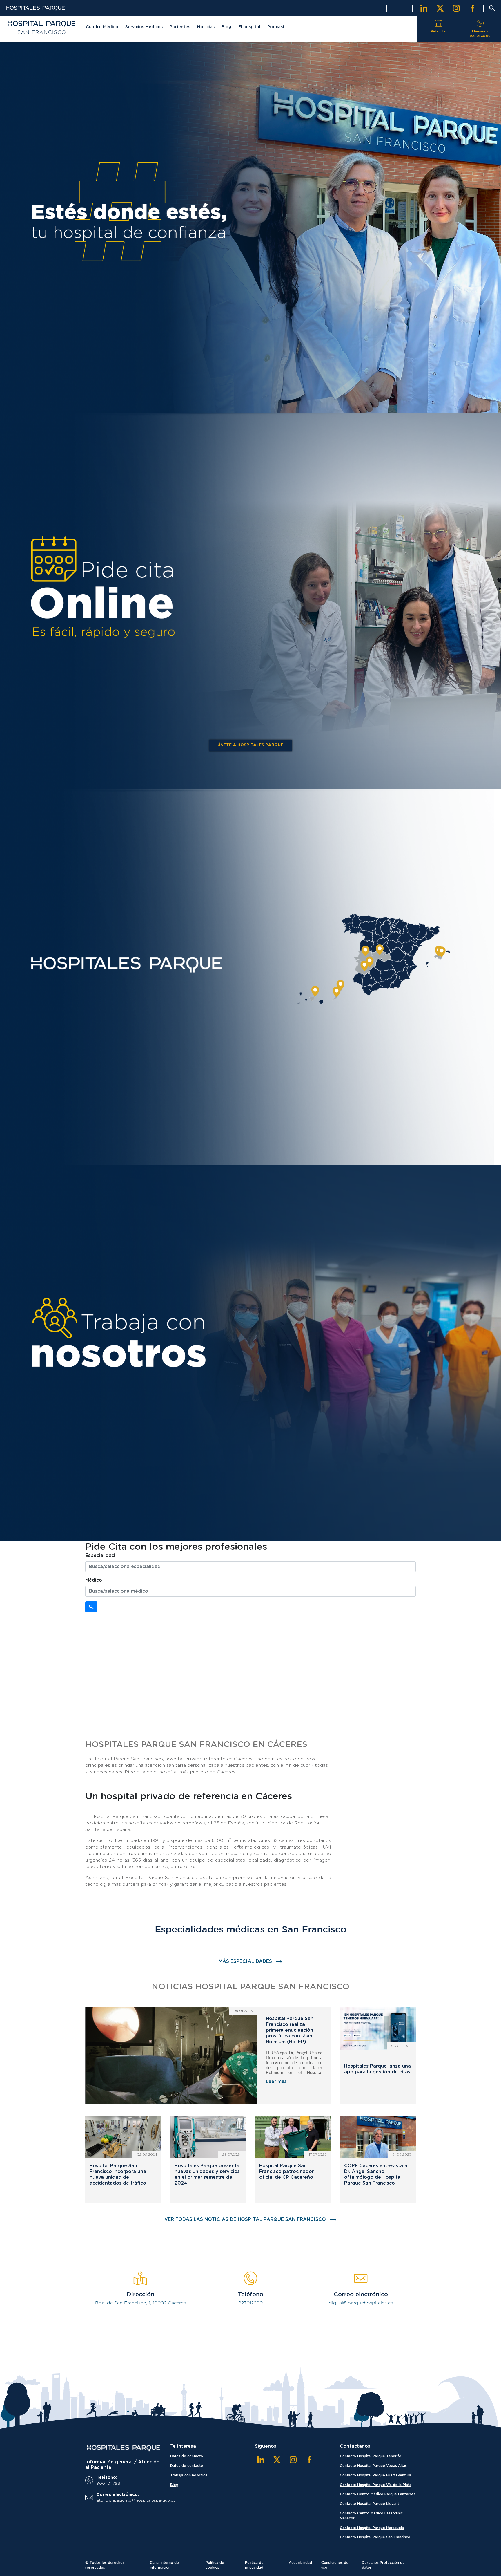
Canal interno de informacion (164, 2565)
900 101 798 (108, 2483)
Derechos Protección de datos (383, 2565)
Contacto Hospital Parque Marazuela (372, 2528)
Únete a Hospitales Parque (250, 745)
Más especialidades (245, 1961)
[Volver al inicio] (42, 28)
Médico (94, 1580)
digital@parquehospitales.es (361, 2303)
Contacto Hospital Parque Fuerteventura (375, 2475)
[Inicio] (123, 2448)
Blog (226, 27)
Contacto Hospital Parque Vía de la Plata (376, 2485)
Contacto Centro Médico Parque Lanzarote (378, 2494)
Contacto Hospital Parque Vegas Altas (373, 2466)
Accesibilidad (300, 2563)
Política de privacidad (254, 2565)
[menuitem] (102, 28)
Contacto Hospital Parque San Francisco (375, 2537)
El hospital (249, 27)
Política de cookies (215, 2565)
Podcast (276, 27)
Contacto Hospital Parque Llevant (369, 2504)
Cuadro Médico (102, 27)
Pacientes (180, 27)
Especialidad (100, 1556)
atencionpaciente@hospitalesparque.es (128, 2501)
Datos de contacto (187, 2456)
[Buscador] (492, 8)
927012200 (251, 2303)
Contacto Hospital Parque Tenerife (371, 2456)
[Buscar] (91, 1607)
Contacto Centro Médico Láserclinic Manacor (371, 2516)
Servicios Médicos (144, 27)
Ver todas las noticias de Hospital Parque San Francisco (245, 2219)
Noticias (206, 27)
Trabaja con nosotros (189, 2475)
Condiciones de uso (335, 2565)
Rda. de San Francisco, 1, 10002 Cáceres (140, 2303)
